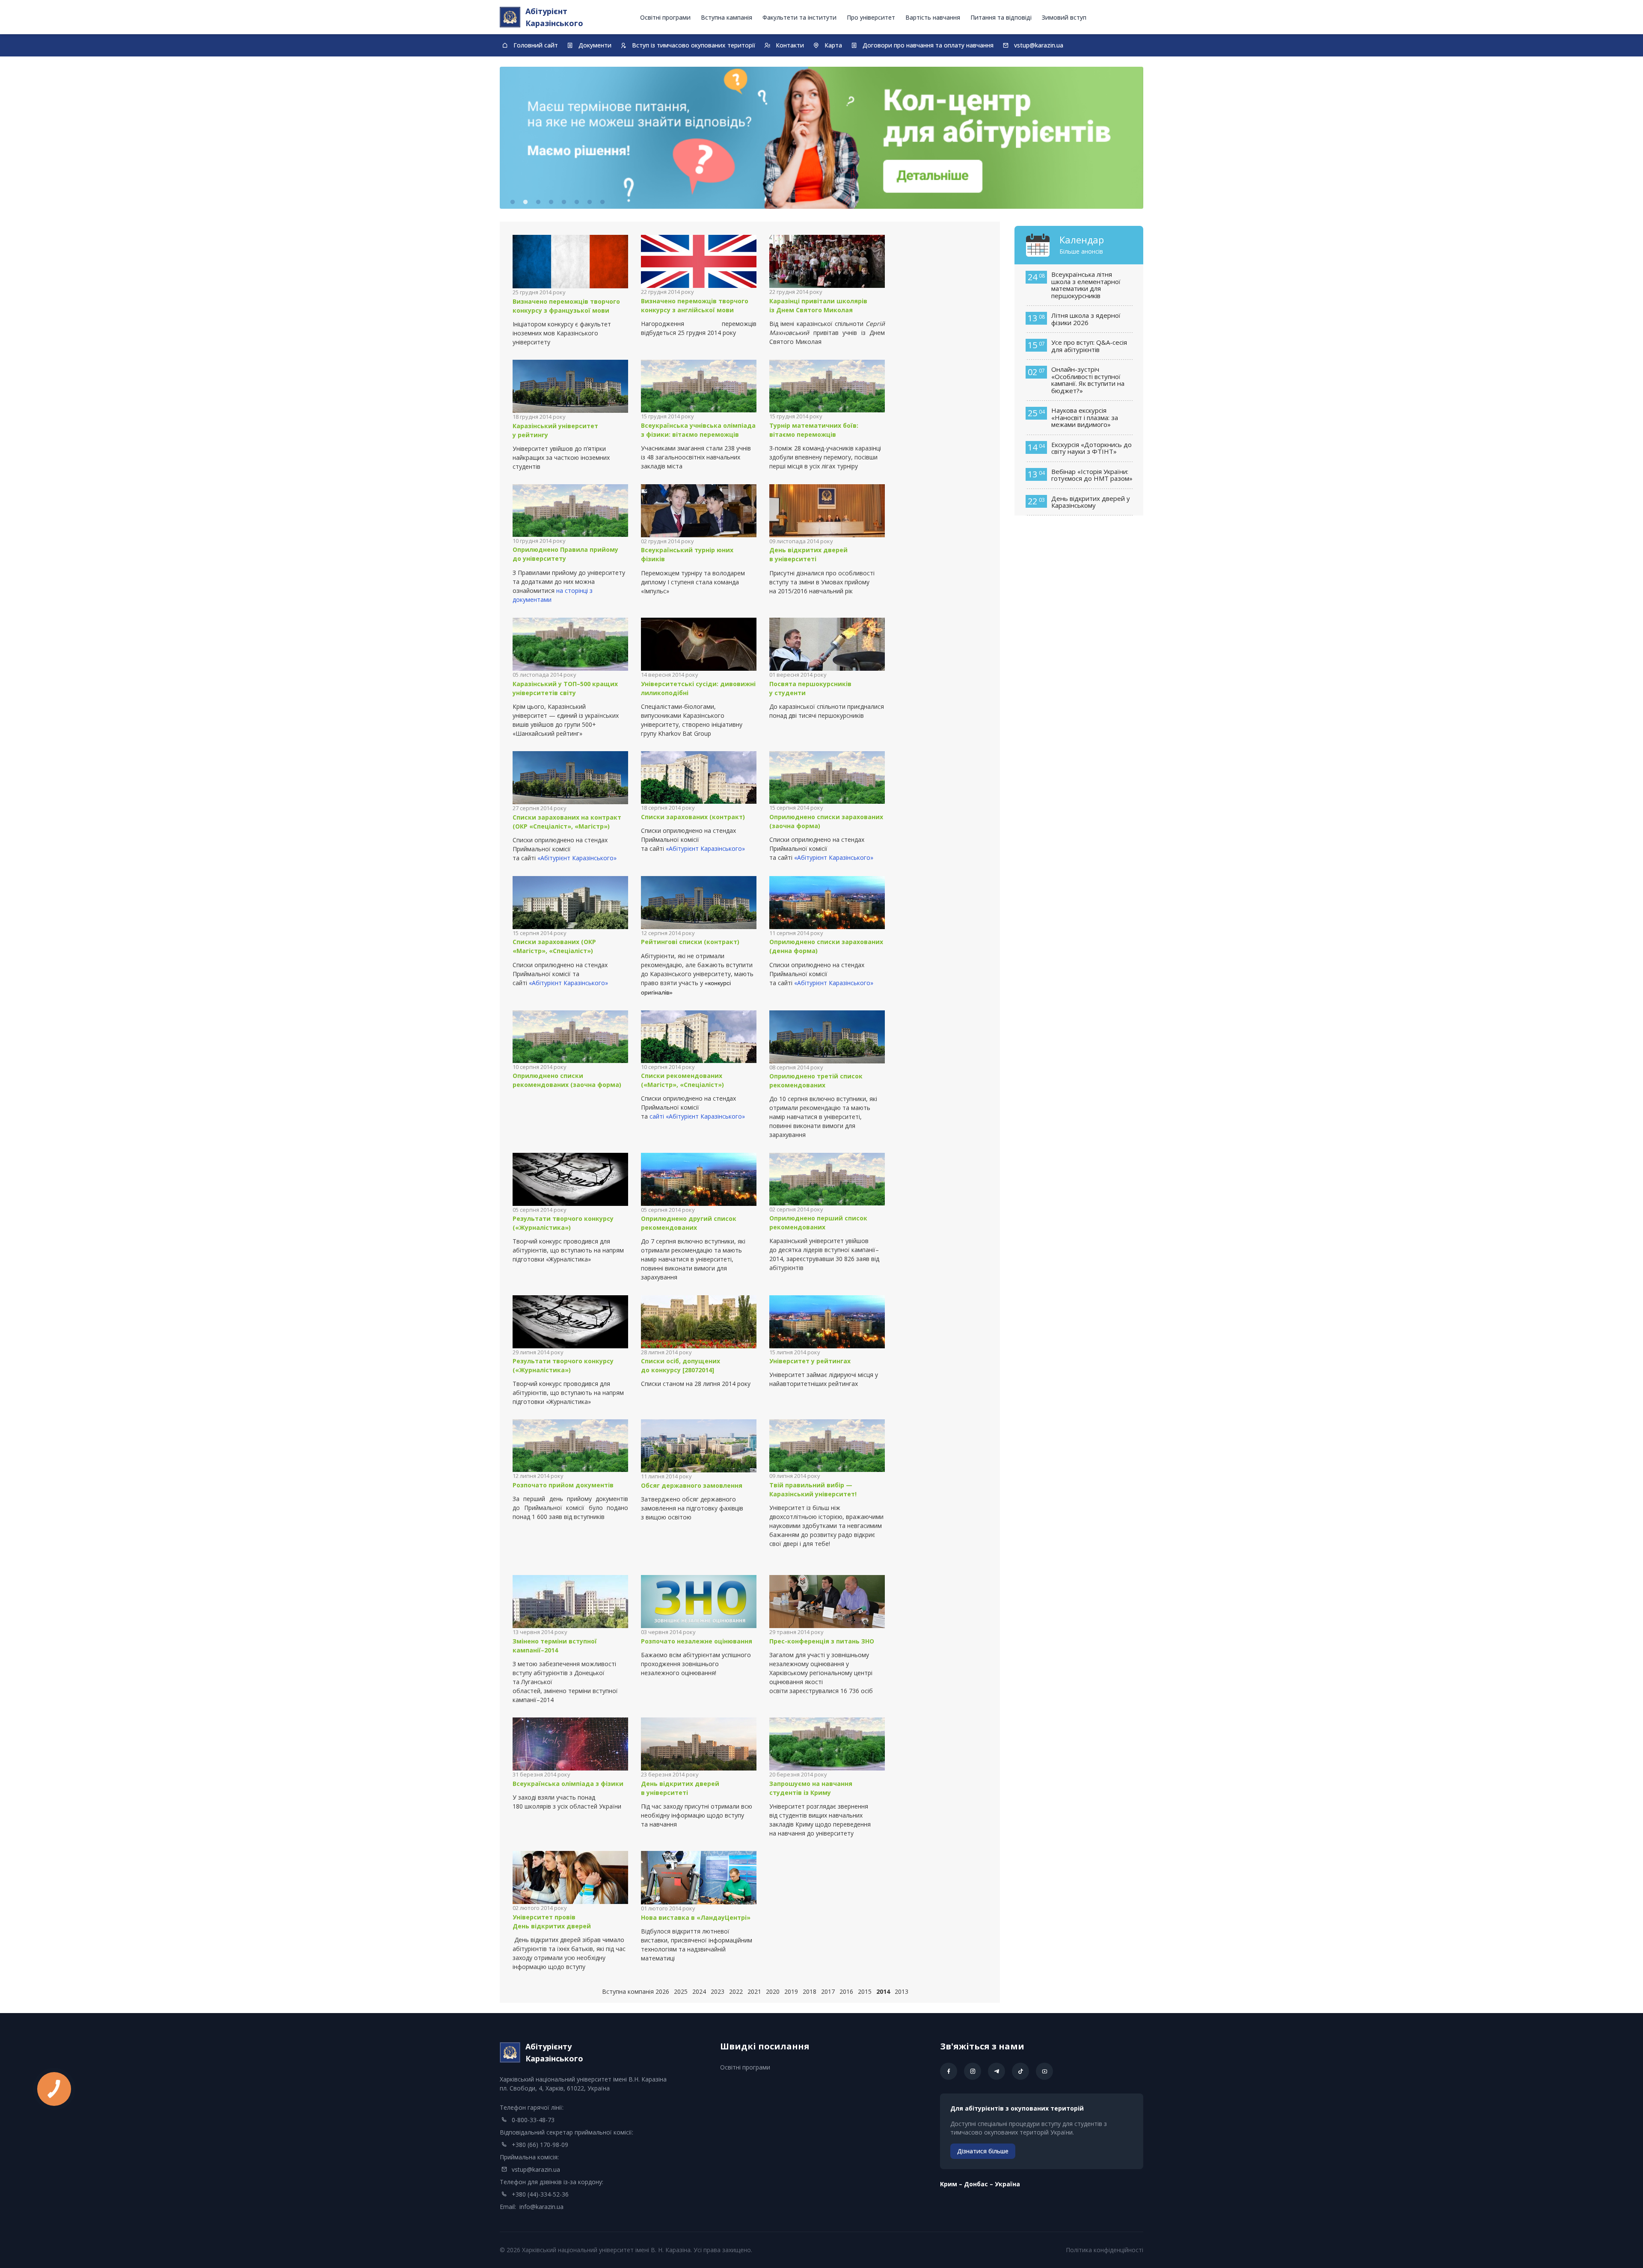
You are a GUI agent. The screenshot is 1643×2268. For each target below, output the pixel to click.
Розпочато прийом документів (563, 1485)
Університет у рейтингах (811, 1361)
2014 (883, 1991)
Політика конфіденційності (1105, 2250)
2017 (828, 1991)
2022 (736, 1991)
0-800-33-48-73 (533, 2120)
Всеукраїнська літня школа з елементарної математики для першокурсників (1086, 285)
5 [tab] (564, 202)
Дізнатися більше (983, 2151)
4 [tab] (551, 202)
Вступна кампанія (727, 17)
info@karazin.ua (541, 2207)
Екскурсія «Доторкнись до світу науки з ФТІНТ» (1091, 448)
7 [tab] (590, 202)
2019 (791, 1991)
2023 (718, 1991)
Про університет (871, 17)
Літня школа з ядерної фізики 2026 (1086, 319)
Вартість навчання (933, 17)
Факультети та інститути (799, 17)
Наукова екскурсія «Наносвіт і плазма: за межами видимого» (1085, 417)
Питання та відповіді (1001, 17)
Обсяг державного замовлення (692, 1485)
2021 (754, 1991)
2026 (662, 1991)
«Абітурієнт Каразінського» (577, 858)
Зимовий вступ (1064, 17)
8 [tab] (602, 202)
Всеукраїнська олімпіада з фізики (568, 1784)
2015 (865, 1991)
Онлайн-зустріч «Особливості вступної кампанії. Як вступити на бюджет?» (1088, 380)
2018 (810, 1991)
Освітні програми (665, 17)
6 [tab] (577, 202)
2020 (773, 1991)
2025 (681, 1991)
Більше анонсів (1081, 251)
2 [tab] (525, 202)
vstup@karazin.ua (536, 2169)
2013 (902, 1991)
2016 (846, 1991)
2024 (699, 1991)
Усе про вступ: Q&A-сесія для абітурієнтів (1089, 346)
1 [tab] (513, 202)
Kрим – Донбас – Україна (980, 2184)
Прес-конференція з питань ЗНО (822, 1641)
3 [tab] (538, 202)
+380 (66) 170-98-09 (540, 2145)
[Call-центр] (821, 138)
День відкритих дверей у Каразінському (1091, 502)
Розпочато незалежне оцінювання (697, 1641)
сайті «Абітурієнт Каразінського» (697, 1116)
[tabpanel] (821, 138)
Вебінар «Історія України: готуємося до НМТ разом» (1092, 475)
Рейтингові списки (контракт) (690, 942)
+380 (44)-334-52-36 (540, 2194)
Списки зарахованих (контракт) (693, 817)
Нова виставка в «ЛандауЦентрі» (696, 1917)
